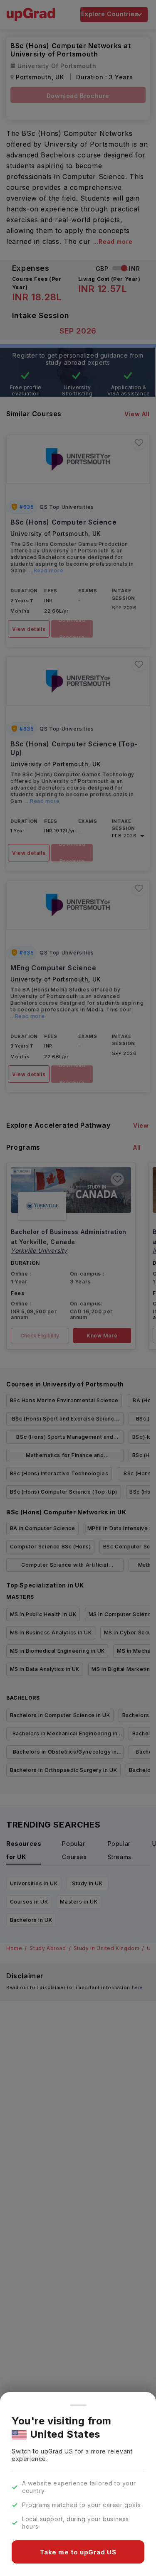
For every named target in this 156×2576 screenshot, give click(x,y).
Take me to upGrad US (78, 2552)
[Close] (78, 2405)
